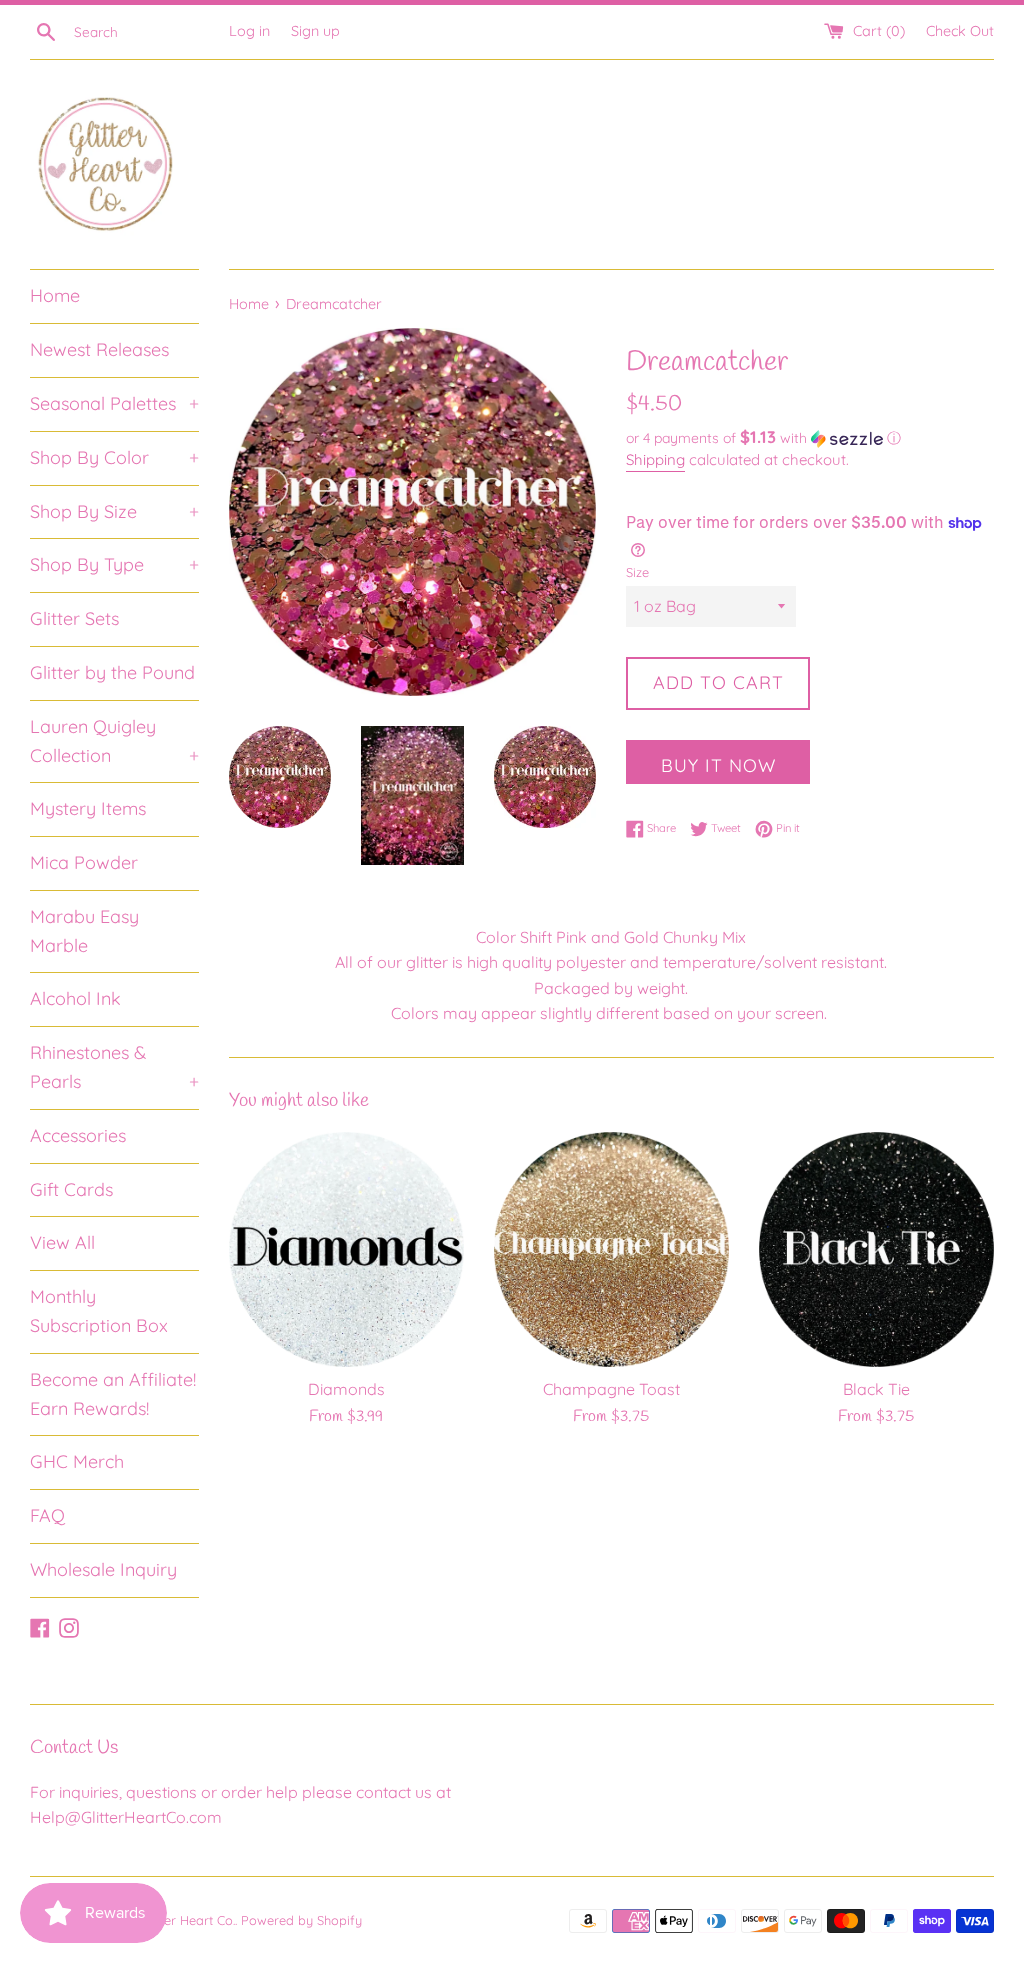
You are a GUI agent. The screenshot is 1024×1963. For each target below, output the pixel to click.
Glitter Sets (74, 618)
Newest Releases (99, 349)
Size (637, 572)
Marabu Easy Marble (84, 931)
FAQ (47, 1515)
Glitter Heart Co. (188, 1920)
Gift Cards (71, 1189)
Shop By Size (114, 511)
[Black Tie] (876, 1249)
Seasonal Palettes (114, 403)
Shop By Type (114, 564)
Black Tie (876, 1389)
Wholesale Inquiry (103, 1569)
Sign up (315, 31)
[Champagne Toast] (611, 1249)
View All (62, 1242)
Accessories (78, 1135)
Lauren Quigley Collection (114, 741)
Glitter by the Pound (112, 672)
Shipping (655, 459)
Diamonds (346, 1389)
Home (55, 295)
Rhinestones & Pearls (114, 1067)
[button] (810, 438)
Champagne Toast (611, 1389)
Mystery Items (88, 808)
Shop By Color (114, 457)
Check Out (960, 31)
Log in (249, 31)
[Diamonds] (346, 1249)
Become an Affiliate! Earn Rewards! (113, 1394)
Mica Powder (84, 862)
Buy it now (718, 765)
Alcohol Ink (75, 998)
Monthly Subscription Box (99, 1311)
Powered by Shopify (301, 1920)
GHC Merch (77, 1461)
